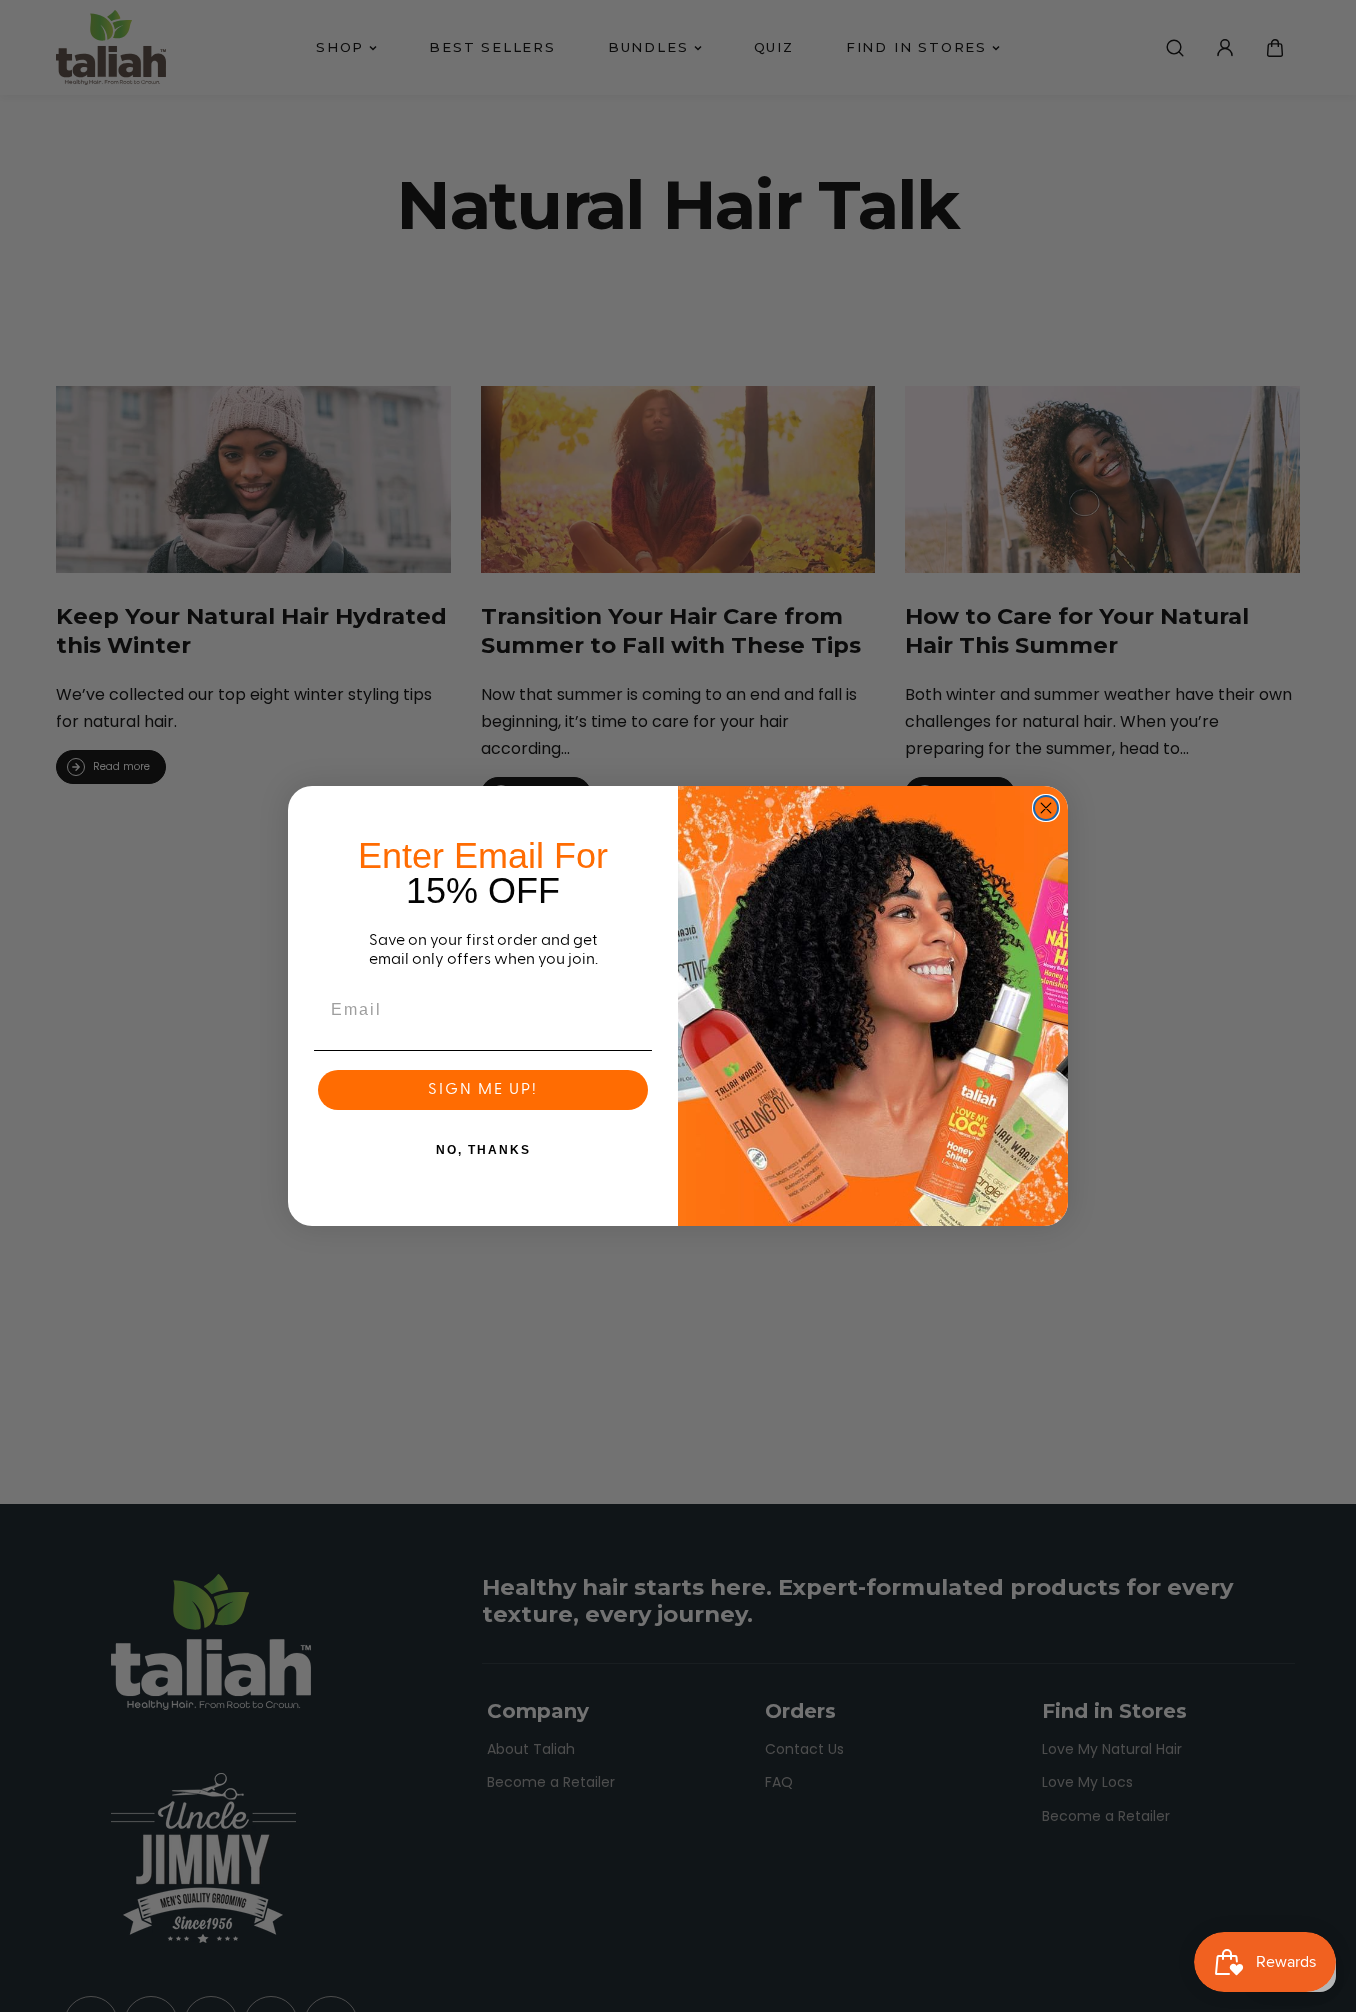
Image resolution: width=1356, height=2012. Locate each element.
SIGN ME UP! (483, 1090)
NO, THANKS (483, 1150)
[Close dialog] (1046, 808)
